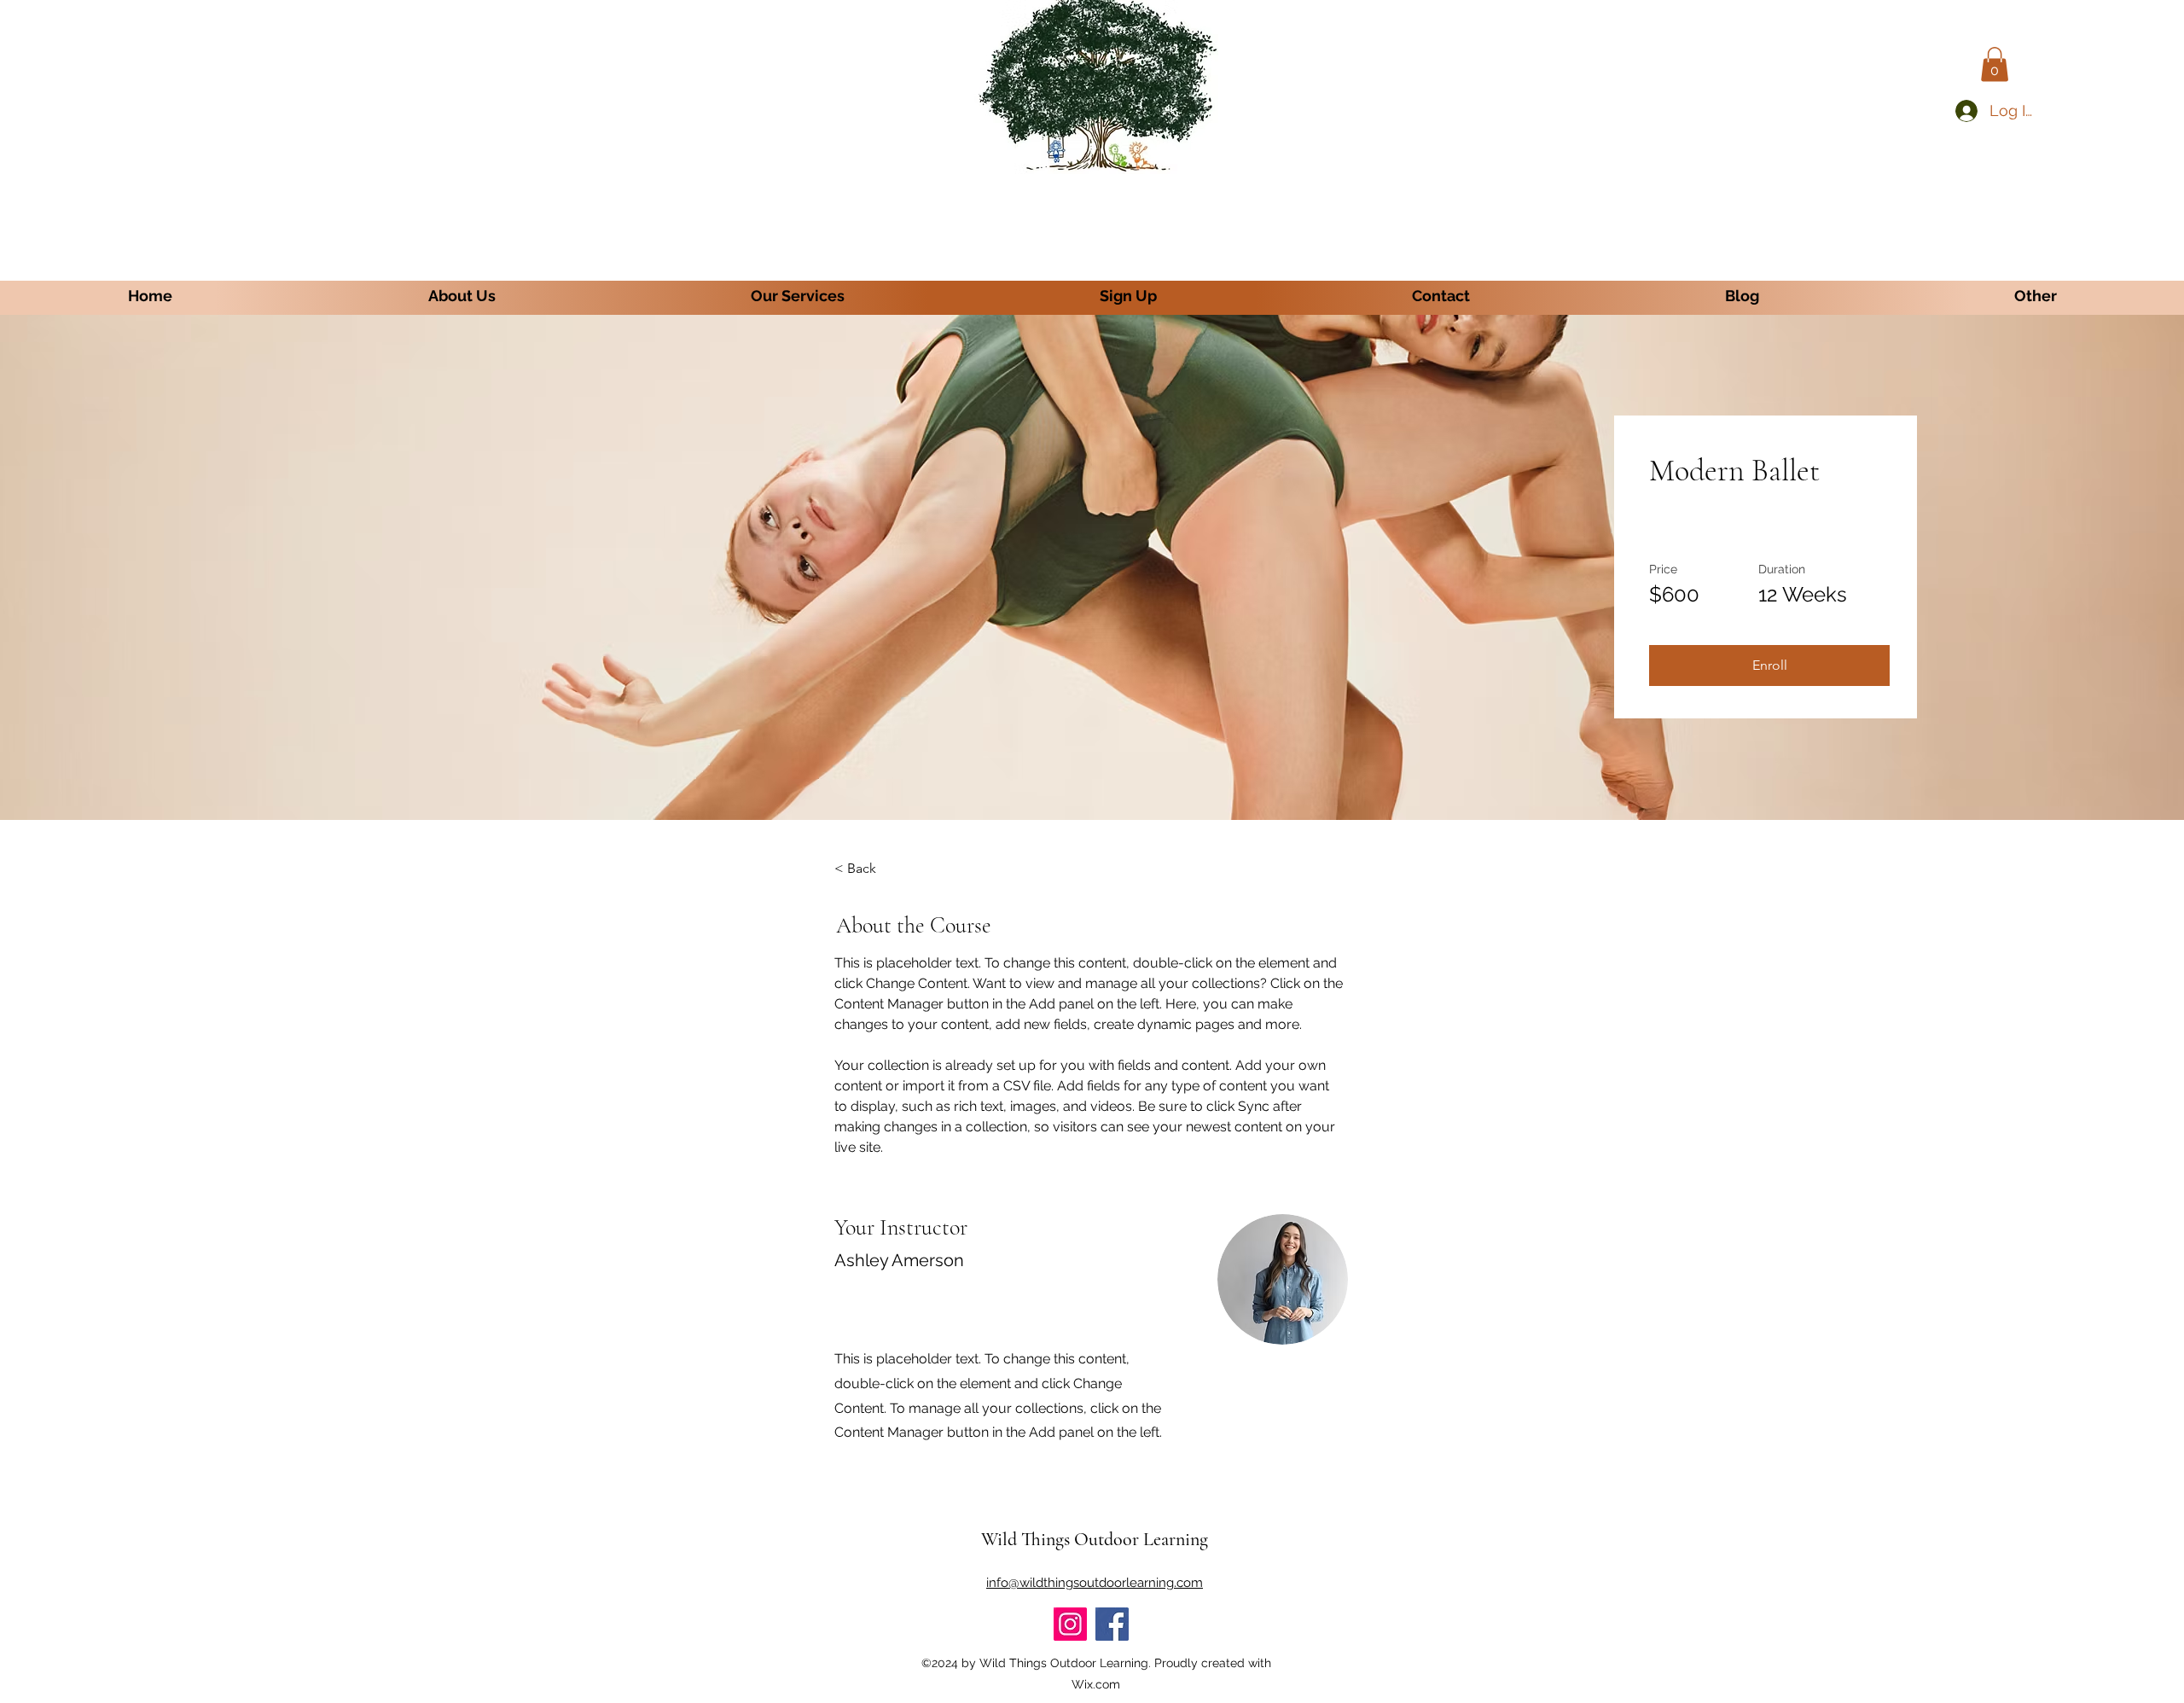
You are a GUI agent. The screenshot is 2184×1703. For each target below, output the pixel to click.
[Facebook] (1112, 1624)
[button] (1995, 64)
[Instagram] (1070, 1624)
